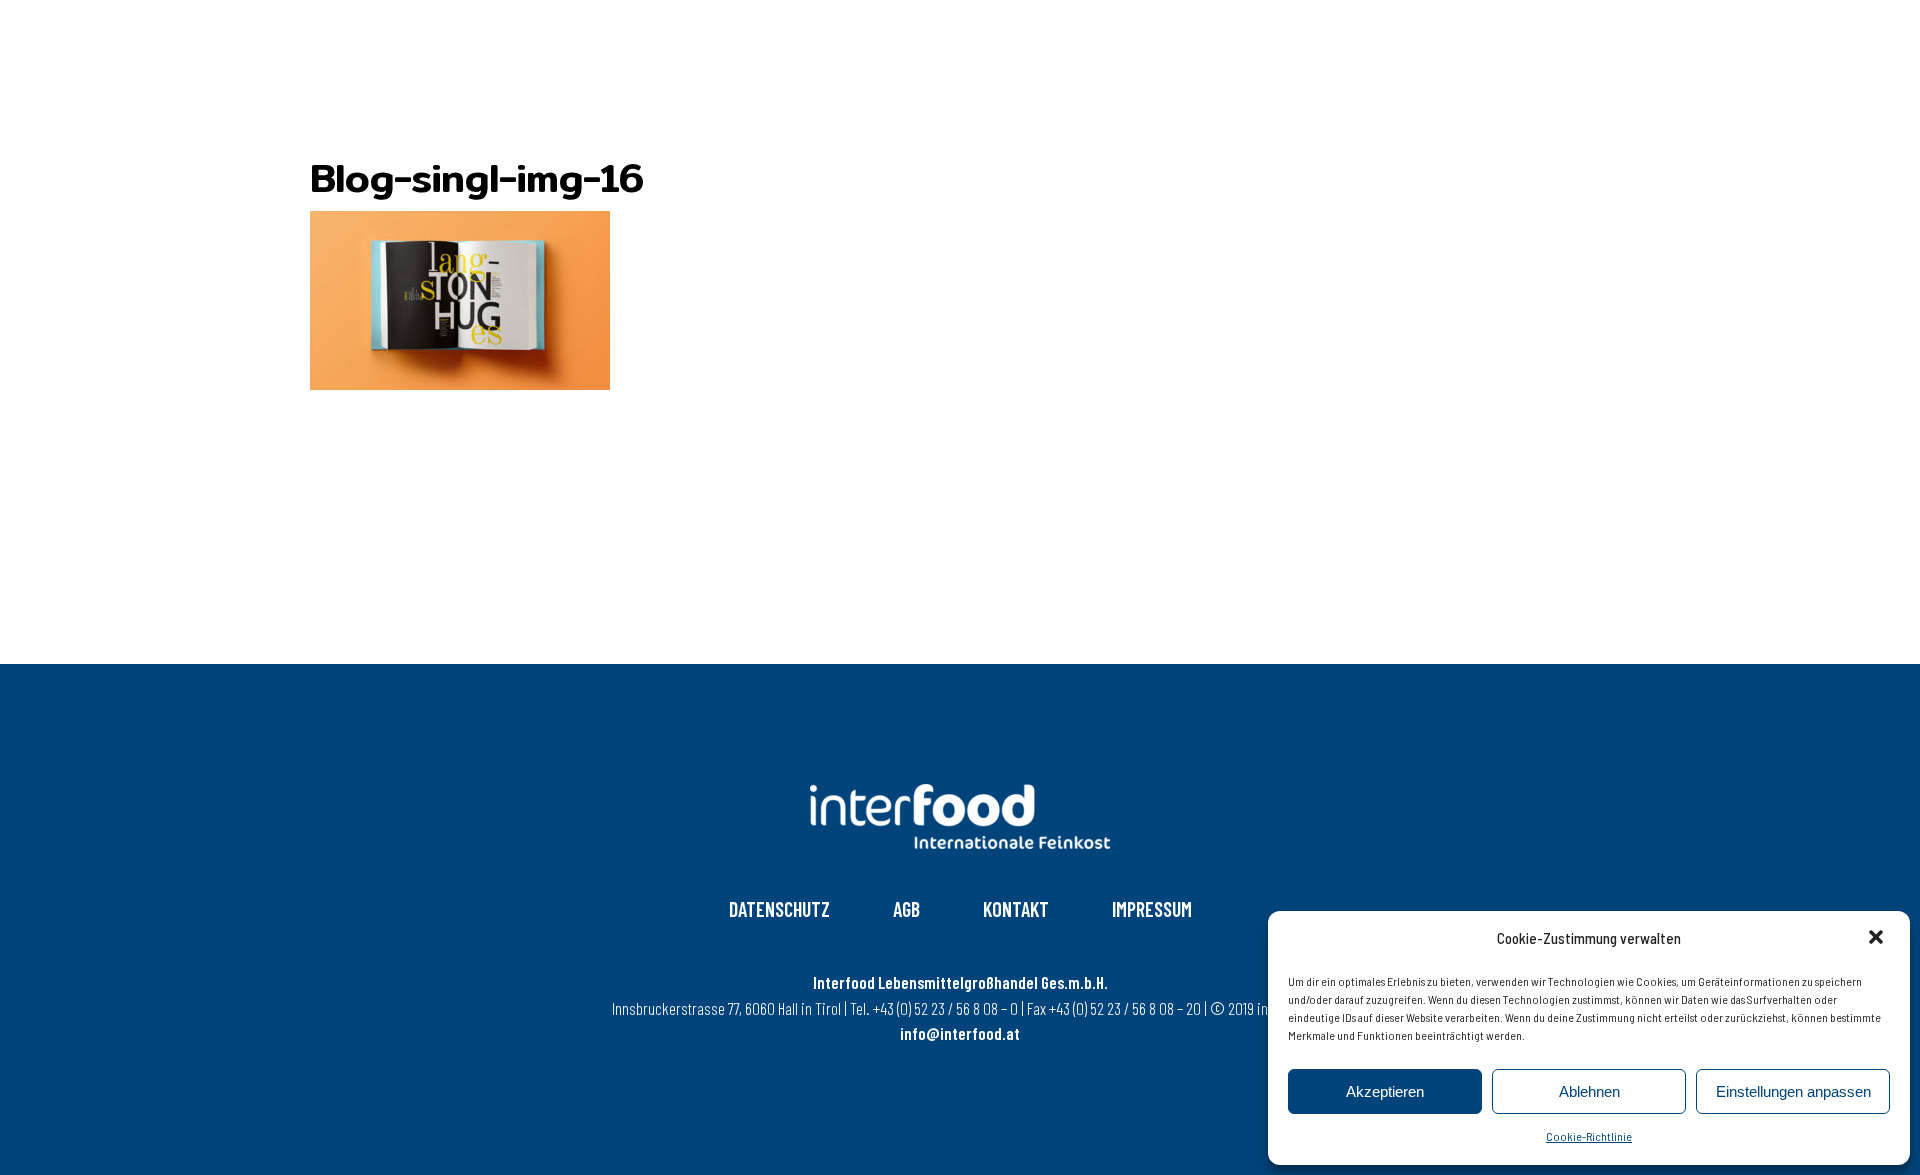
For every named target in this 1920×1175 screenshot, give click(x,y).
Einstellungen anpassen (1793, 1091)
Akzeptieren (1385, 1091)
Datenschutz (779, 909)
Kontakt (1016, 909)
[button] (1878, 939)
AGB (906, 909)
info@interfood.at (960, 1033)
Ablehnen (1589, 1091)
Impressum (1152, 909)
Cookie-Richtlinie (1589, 1136)
